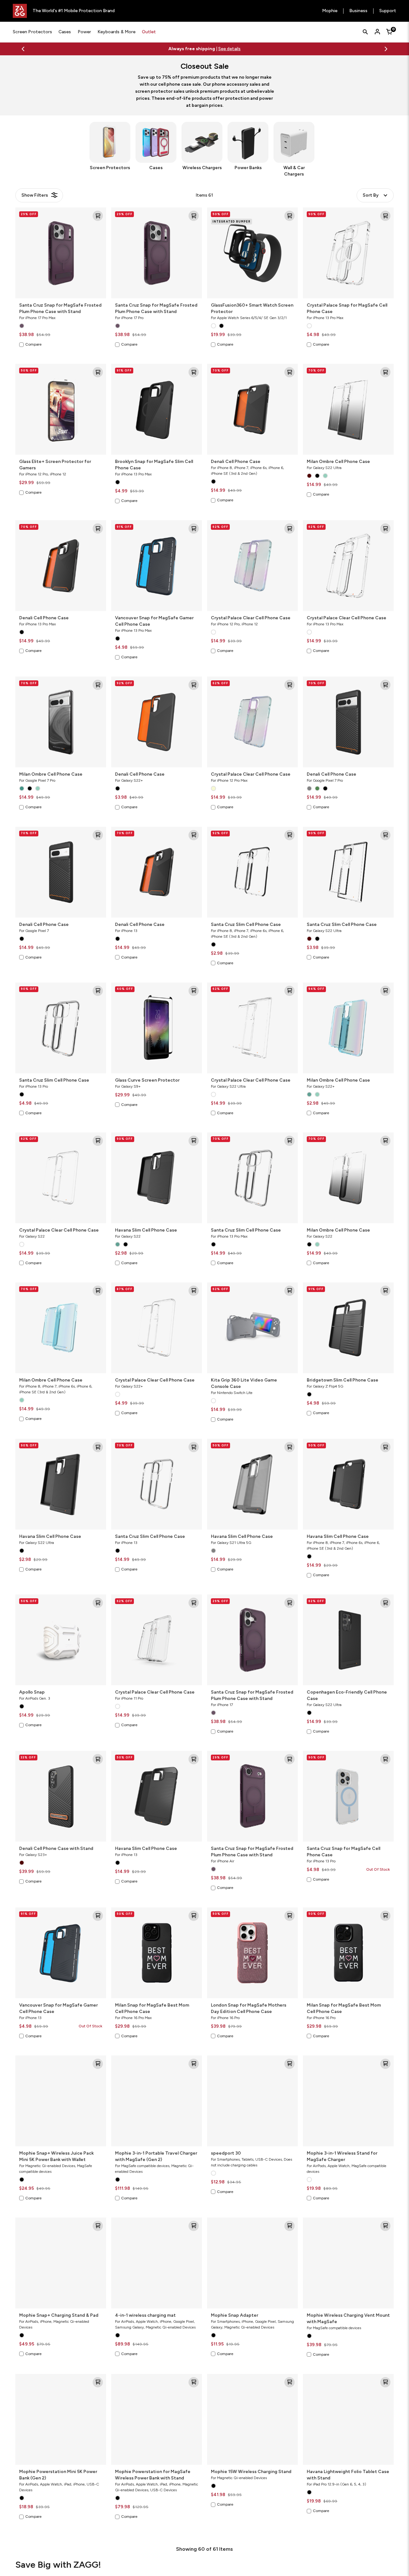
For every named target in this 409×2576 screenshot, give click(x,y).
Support (388, 11)
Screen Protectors (32, 32)
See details (229, 49)
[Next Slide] (386, 49)
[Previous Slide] (23, 49)
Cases (65, 32)
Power (84, 32)
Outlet (149, 32)
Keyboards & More (116, 32)
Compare (33, 344)
